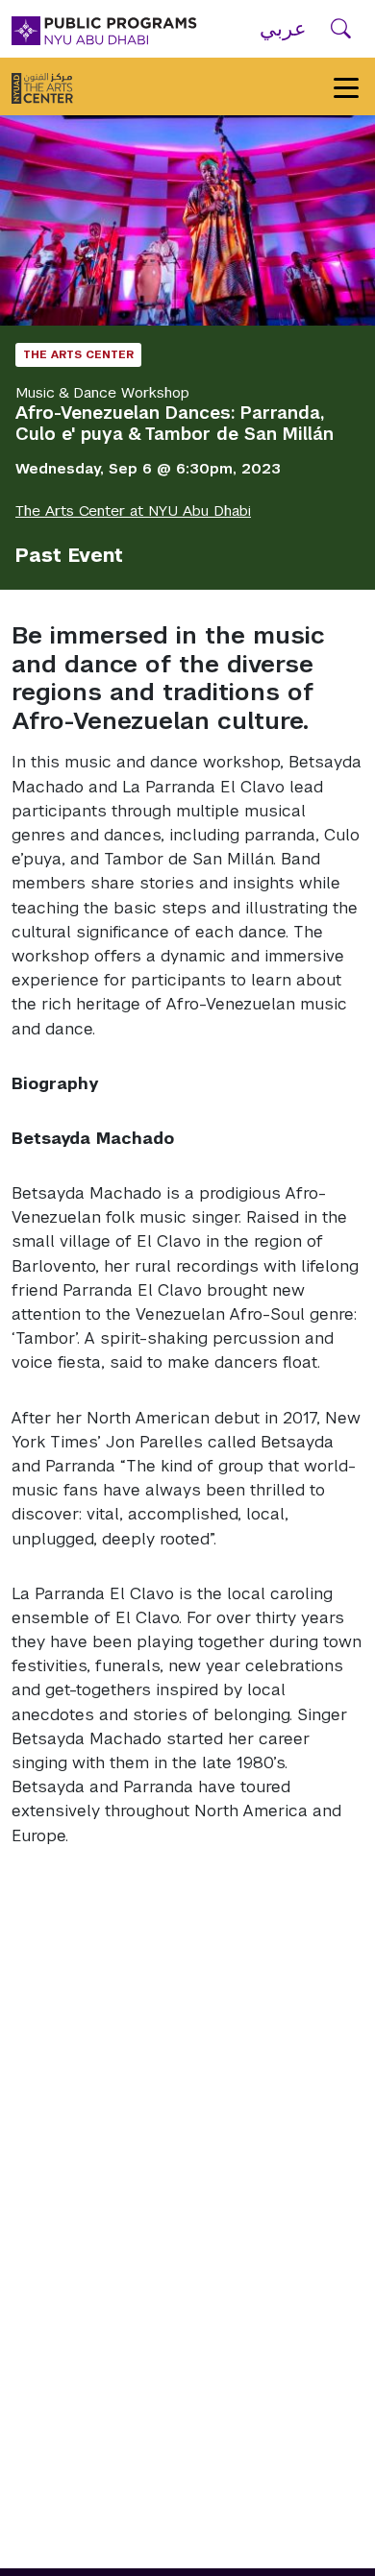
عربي (283, 28)
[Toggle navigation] (346, 86)
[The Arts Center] (42, 86)
